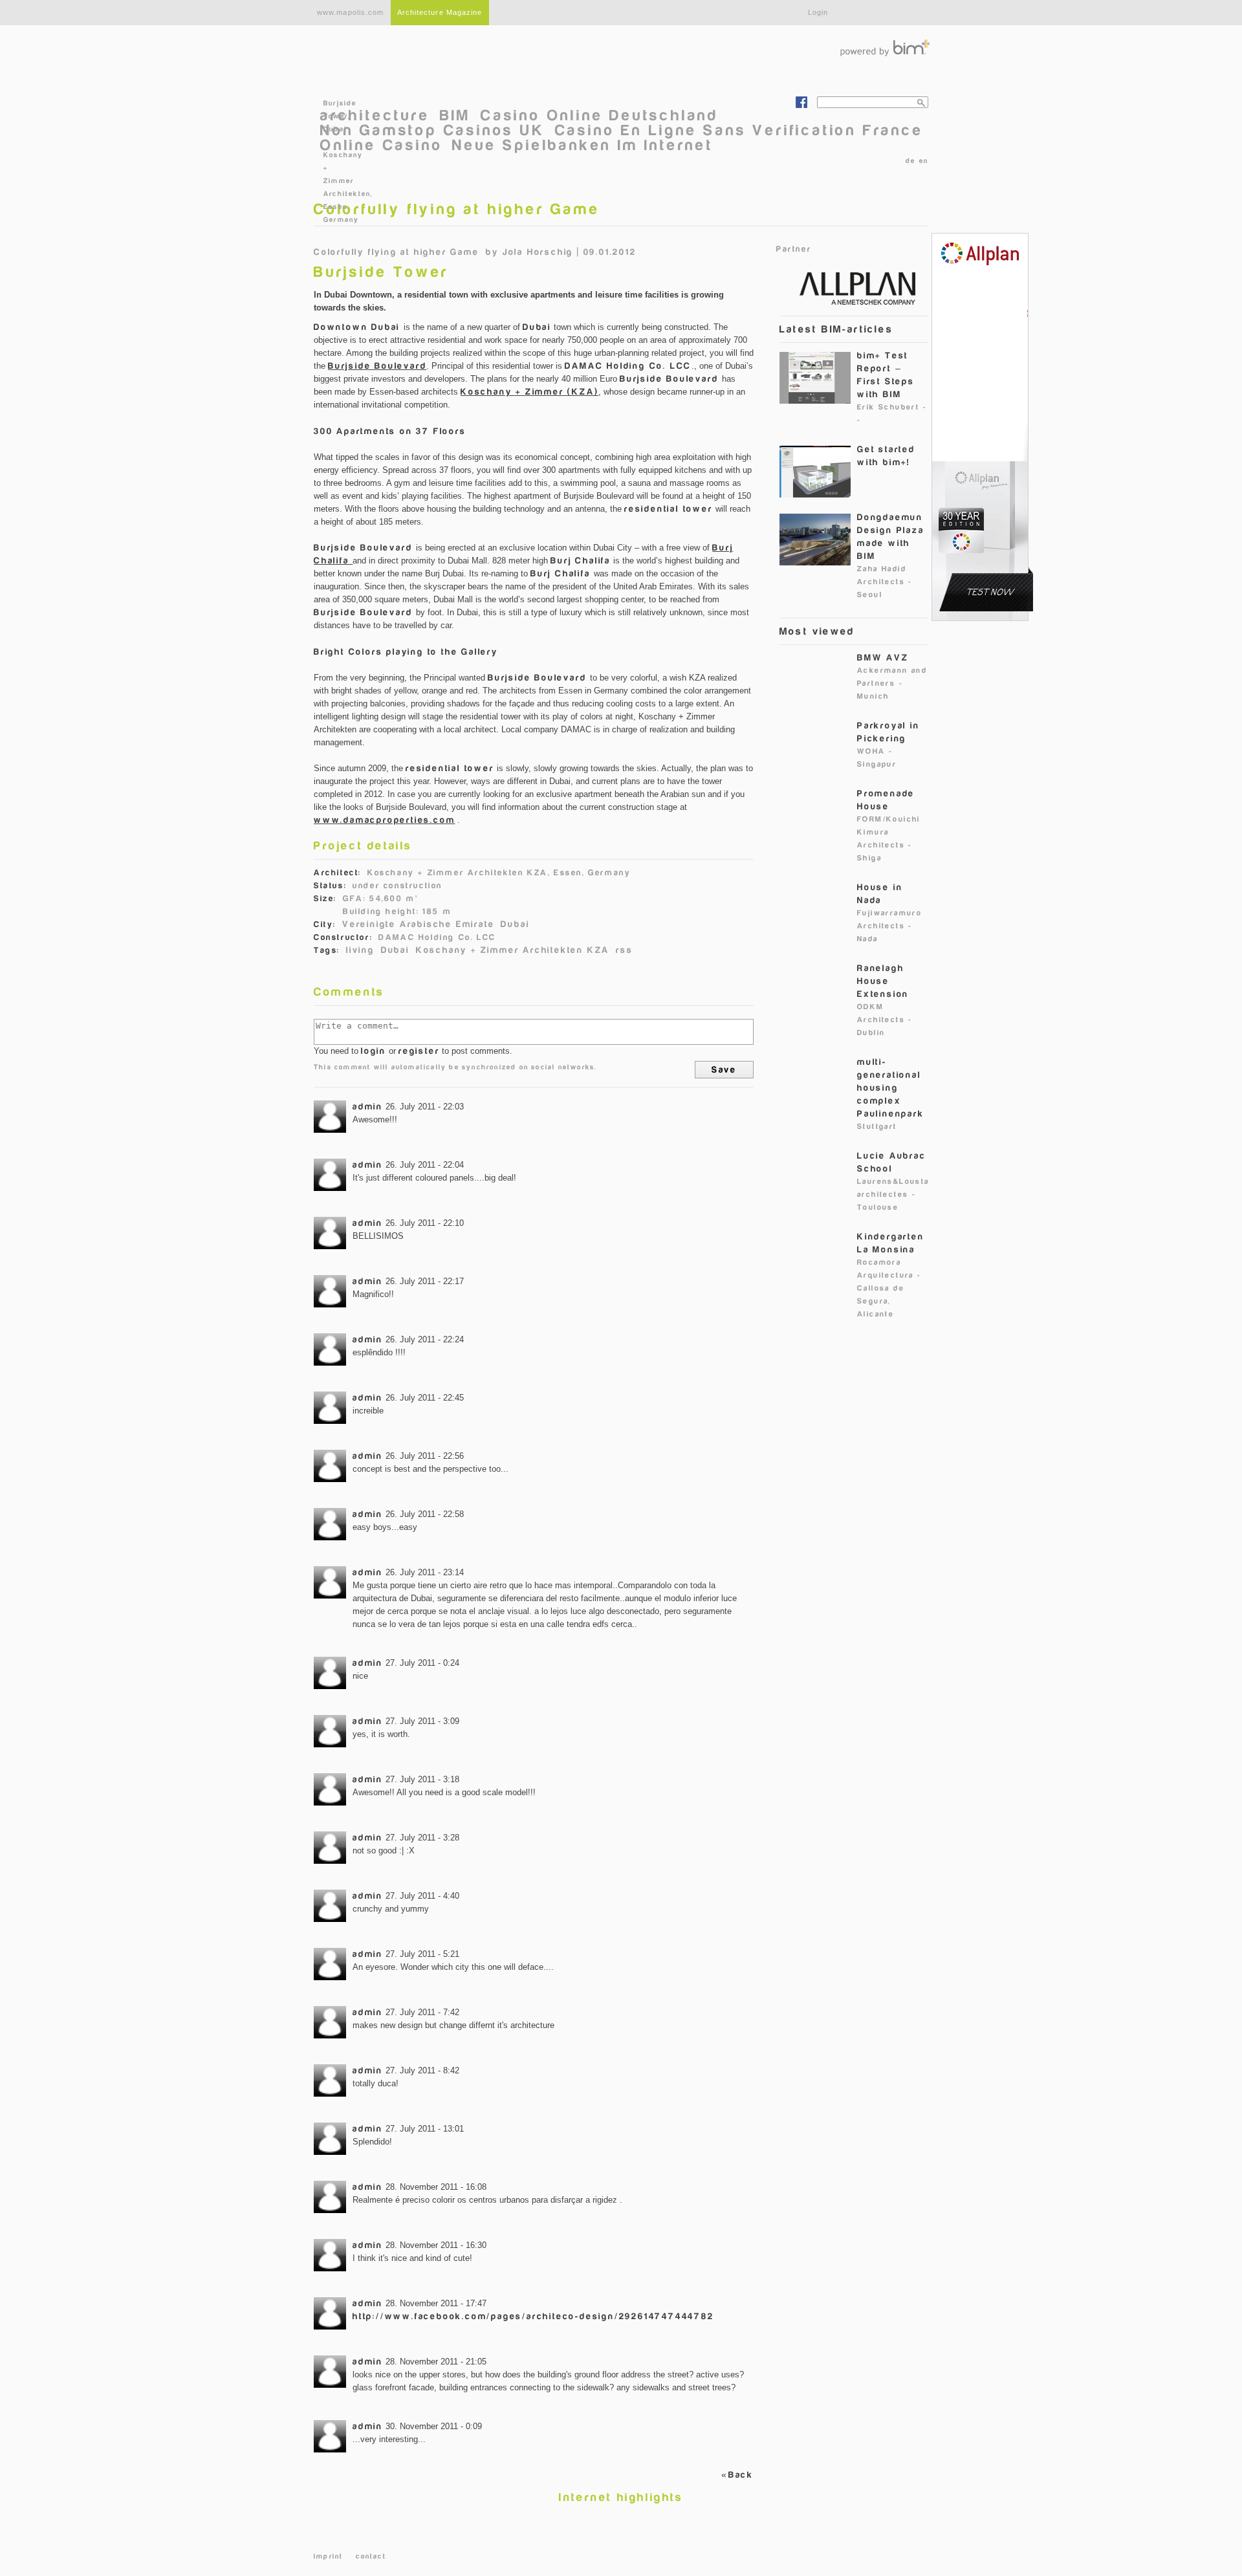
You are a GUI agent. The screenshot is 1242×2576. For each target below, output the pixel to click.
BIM (455, 115)
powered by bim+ (885, 48)
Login (818, 12)
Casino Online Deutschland (600, 115)
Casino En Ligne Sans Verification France (739, 130)
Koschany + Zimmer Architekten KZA (513, 950)
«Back (737, 2475)
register (419, 1051)
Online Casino (381, 145)
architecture (375, 115)
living (360, 950)
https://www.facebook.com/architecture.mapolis (801, 102)
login (374, 1051)
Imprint (328, 2556)
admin (368, 1107)
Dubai (515, 924)
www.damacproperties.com (384, 820)
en (924, 161)
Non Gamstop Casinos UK (433, 130)
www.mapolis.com (351, 12)
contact (371, 2556)
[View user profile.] (330, 1117)
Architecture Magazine (440, 12)
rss (624, 950)
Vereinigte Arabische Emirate (418, 924)
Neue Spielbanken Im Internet (583, 145)
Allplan (851, 287)
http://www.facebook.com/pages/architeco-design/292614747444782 (533, 2316)
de (910, 161)
